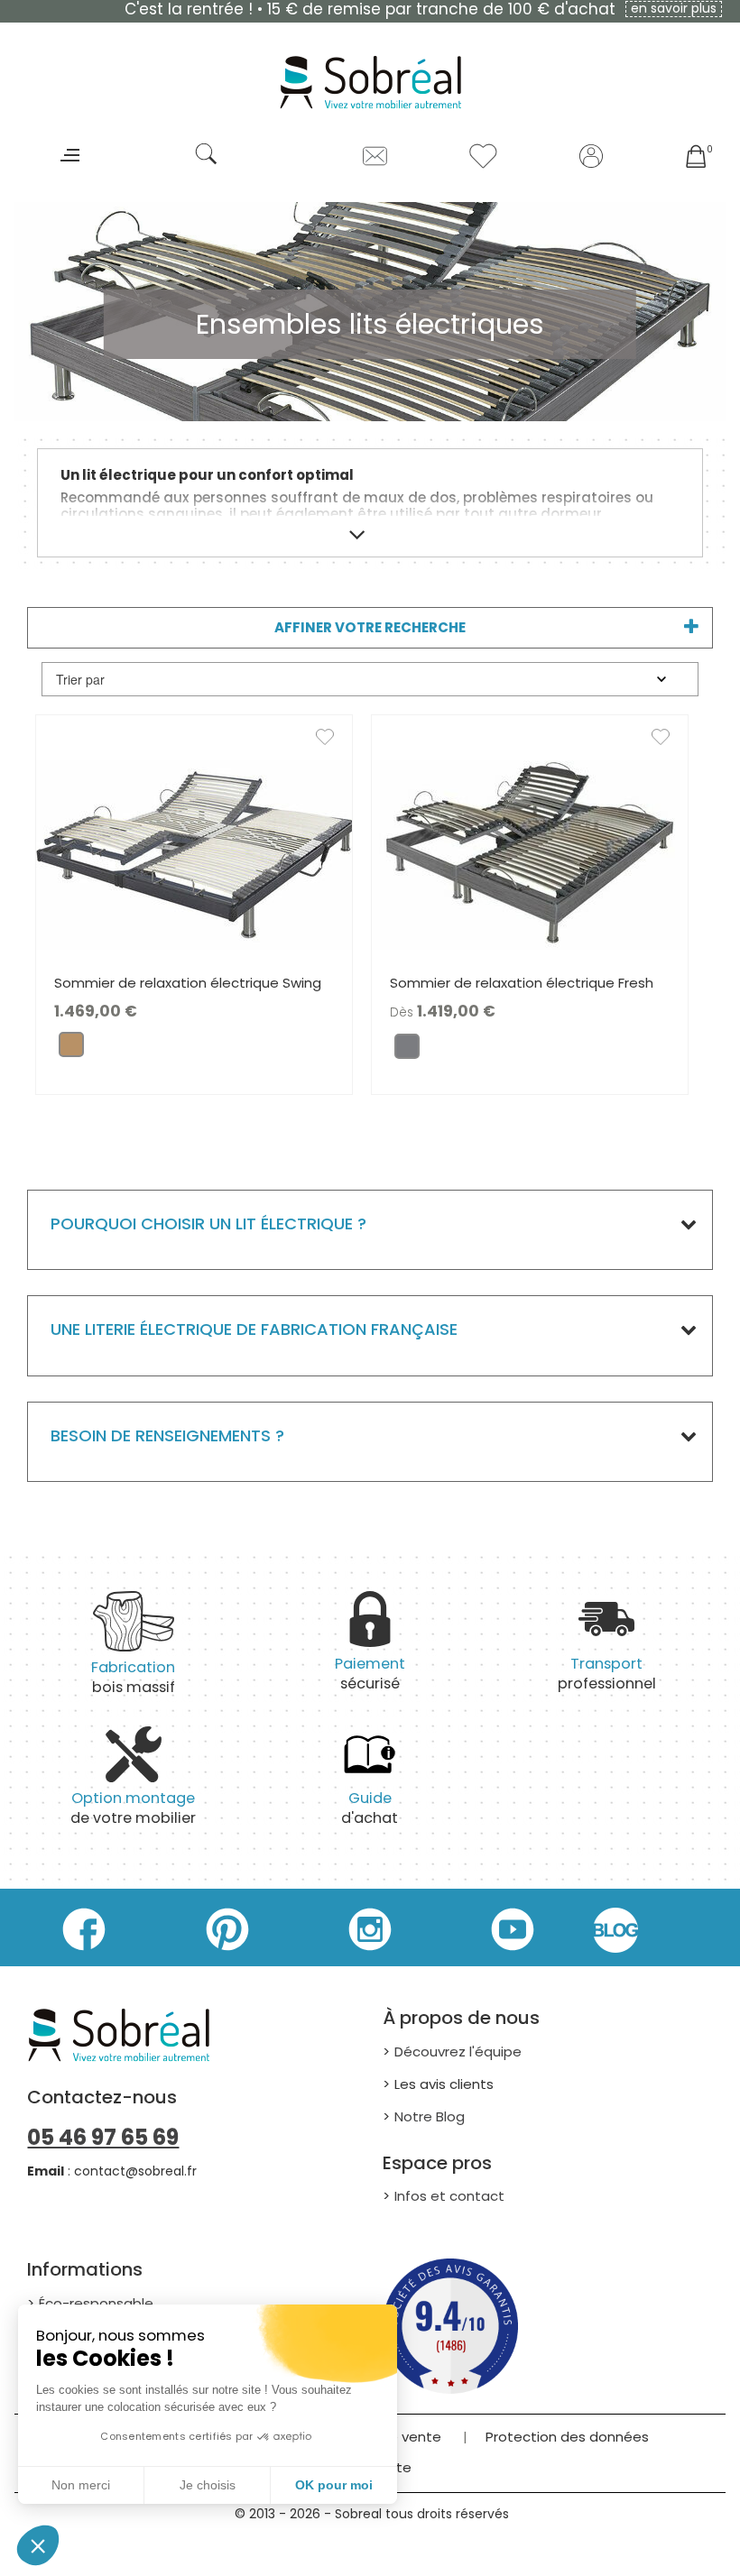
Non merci (81, 2485)
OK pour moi (334, 2485)
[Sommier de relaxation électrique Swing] (194, 854)
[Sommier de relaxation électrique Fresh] (530, 854)
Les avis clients (444, 2084)
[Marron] (71, 1049)
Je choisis (208, 2485)
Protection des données (567, 2437)
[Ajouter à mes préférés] (334, 741)
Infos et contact (449, 2196)
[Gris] (407, 1050)
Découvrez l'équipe (458, 2052)
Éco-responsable (96, 2303)
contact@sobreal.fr (135, 2171)
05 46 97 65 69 (103, 2137)
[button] (38, 2545)
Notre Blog (430, 2116)
